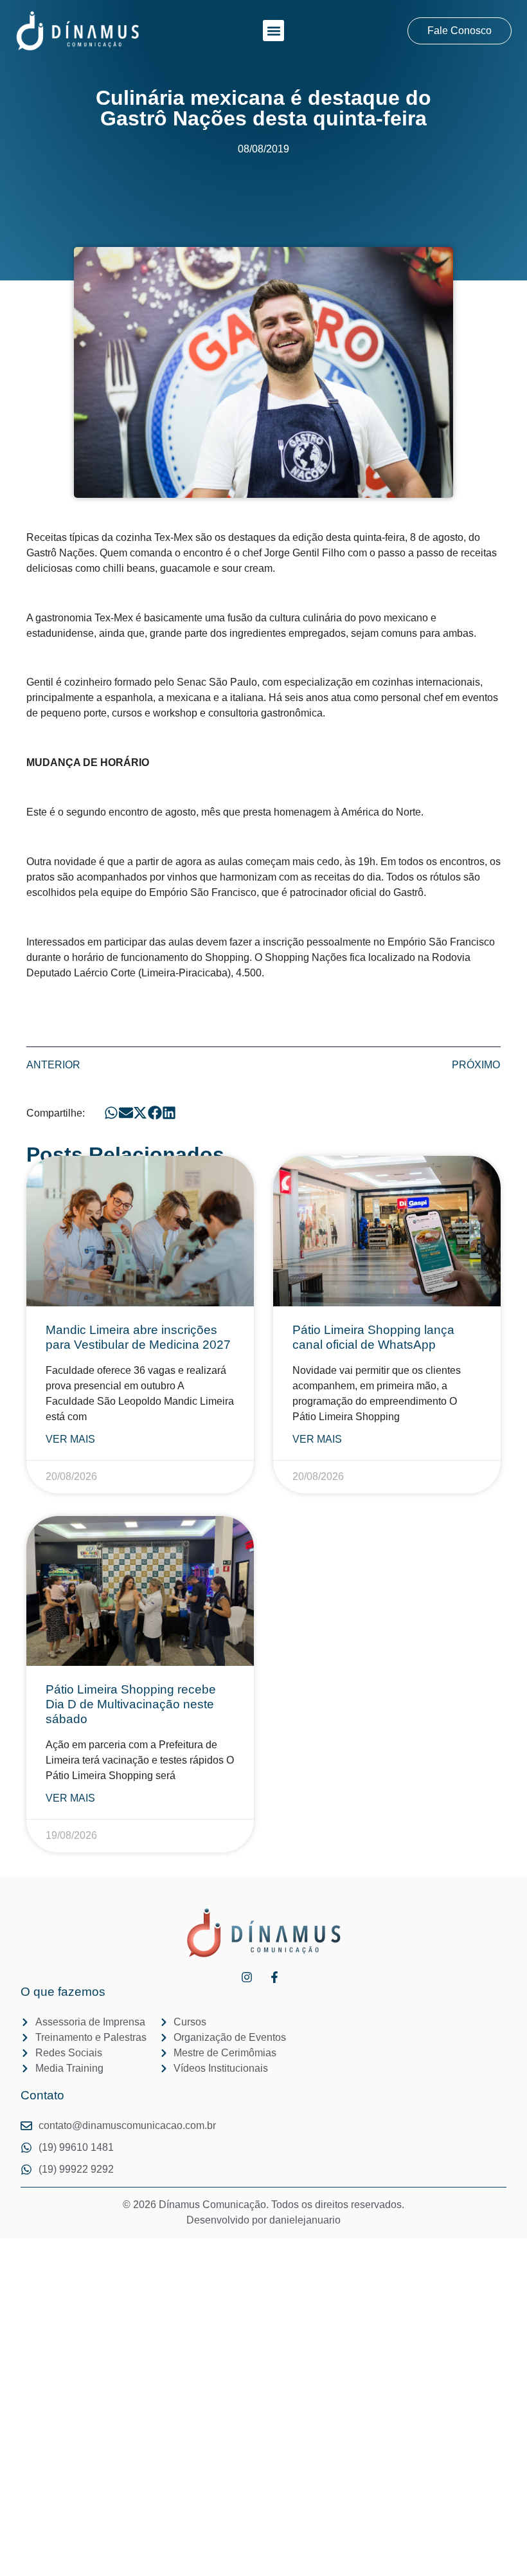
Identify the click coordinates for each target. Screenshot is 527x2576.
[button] (273, 31)
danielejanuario (305, 2220)
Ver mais (70, 1439)
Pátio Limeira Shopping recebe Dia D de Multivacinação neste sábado (131, 1704)
